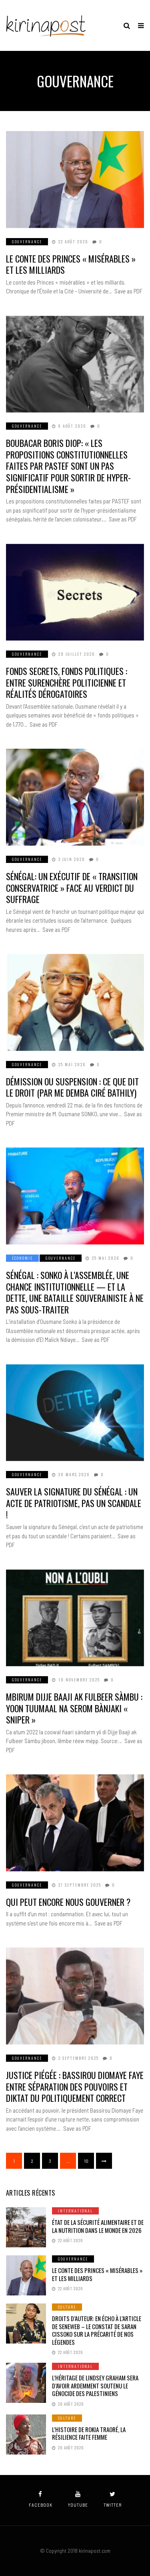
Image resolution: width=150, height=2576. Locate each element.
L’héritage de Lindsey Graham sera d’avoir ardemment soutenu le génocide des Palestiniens (95, 2385)
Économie (22, 1258)
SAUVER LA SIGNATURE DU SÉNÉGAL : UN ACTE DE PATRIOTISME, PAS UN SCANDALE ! (74, 1503)
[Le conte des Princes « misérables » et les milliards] (75, 180)
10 (86, 2161)
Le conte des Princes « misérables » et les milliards (71, 264)
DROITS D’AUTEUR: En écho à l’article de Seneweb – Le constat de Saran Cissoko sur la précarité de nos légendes (97, 2330)
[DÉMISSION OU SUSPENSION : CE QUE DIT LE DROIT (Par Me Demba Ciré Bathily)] (75, 1002)
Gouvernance (27, 241)
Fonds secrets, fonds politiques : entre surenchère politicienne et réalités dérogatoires (67, 682)
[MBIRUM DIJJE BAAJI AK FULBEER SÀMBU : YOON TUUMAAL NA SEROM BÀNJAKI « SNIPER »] (75, 1618)
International (75, 2211)
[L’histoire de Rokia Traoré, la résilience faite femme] (26, 2435)
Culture (67, 2307)
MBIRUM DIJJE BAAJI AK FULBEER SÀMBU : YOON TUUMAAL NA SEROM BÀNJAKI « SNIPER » (74, 1708)
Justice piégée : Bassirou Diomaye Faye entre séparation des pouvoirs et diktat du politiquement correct (75, 2086)
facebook (41, 2505)
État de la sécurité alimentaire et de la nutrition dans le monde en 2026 (98, 2226)
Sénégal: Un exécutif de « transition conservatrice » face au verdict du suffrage (72, 888)
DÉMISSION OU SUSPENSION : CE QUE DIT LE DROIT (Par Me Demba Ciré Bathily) (72, 1087)
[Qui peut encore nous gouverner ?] (75, 1823)
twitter (113, 2505)
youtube (78, 2505)
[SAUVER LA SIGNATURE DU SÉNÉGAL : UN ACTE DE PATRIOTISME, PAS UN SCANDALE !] (75, 1413)
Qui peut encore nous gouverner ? (68, 1902)
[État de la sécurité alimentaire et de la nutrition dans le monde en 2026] (26, 2227)
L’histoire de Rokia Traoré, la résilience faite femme (89, 2433)
